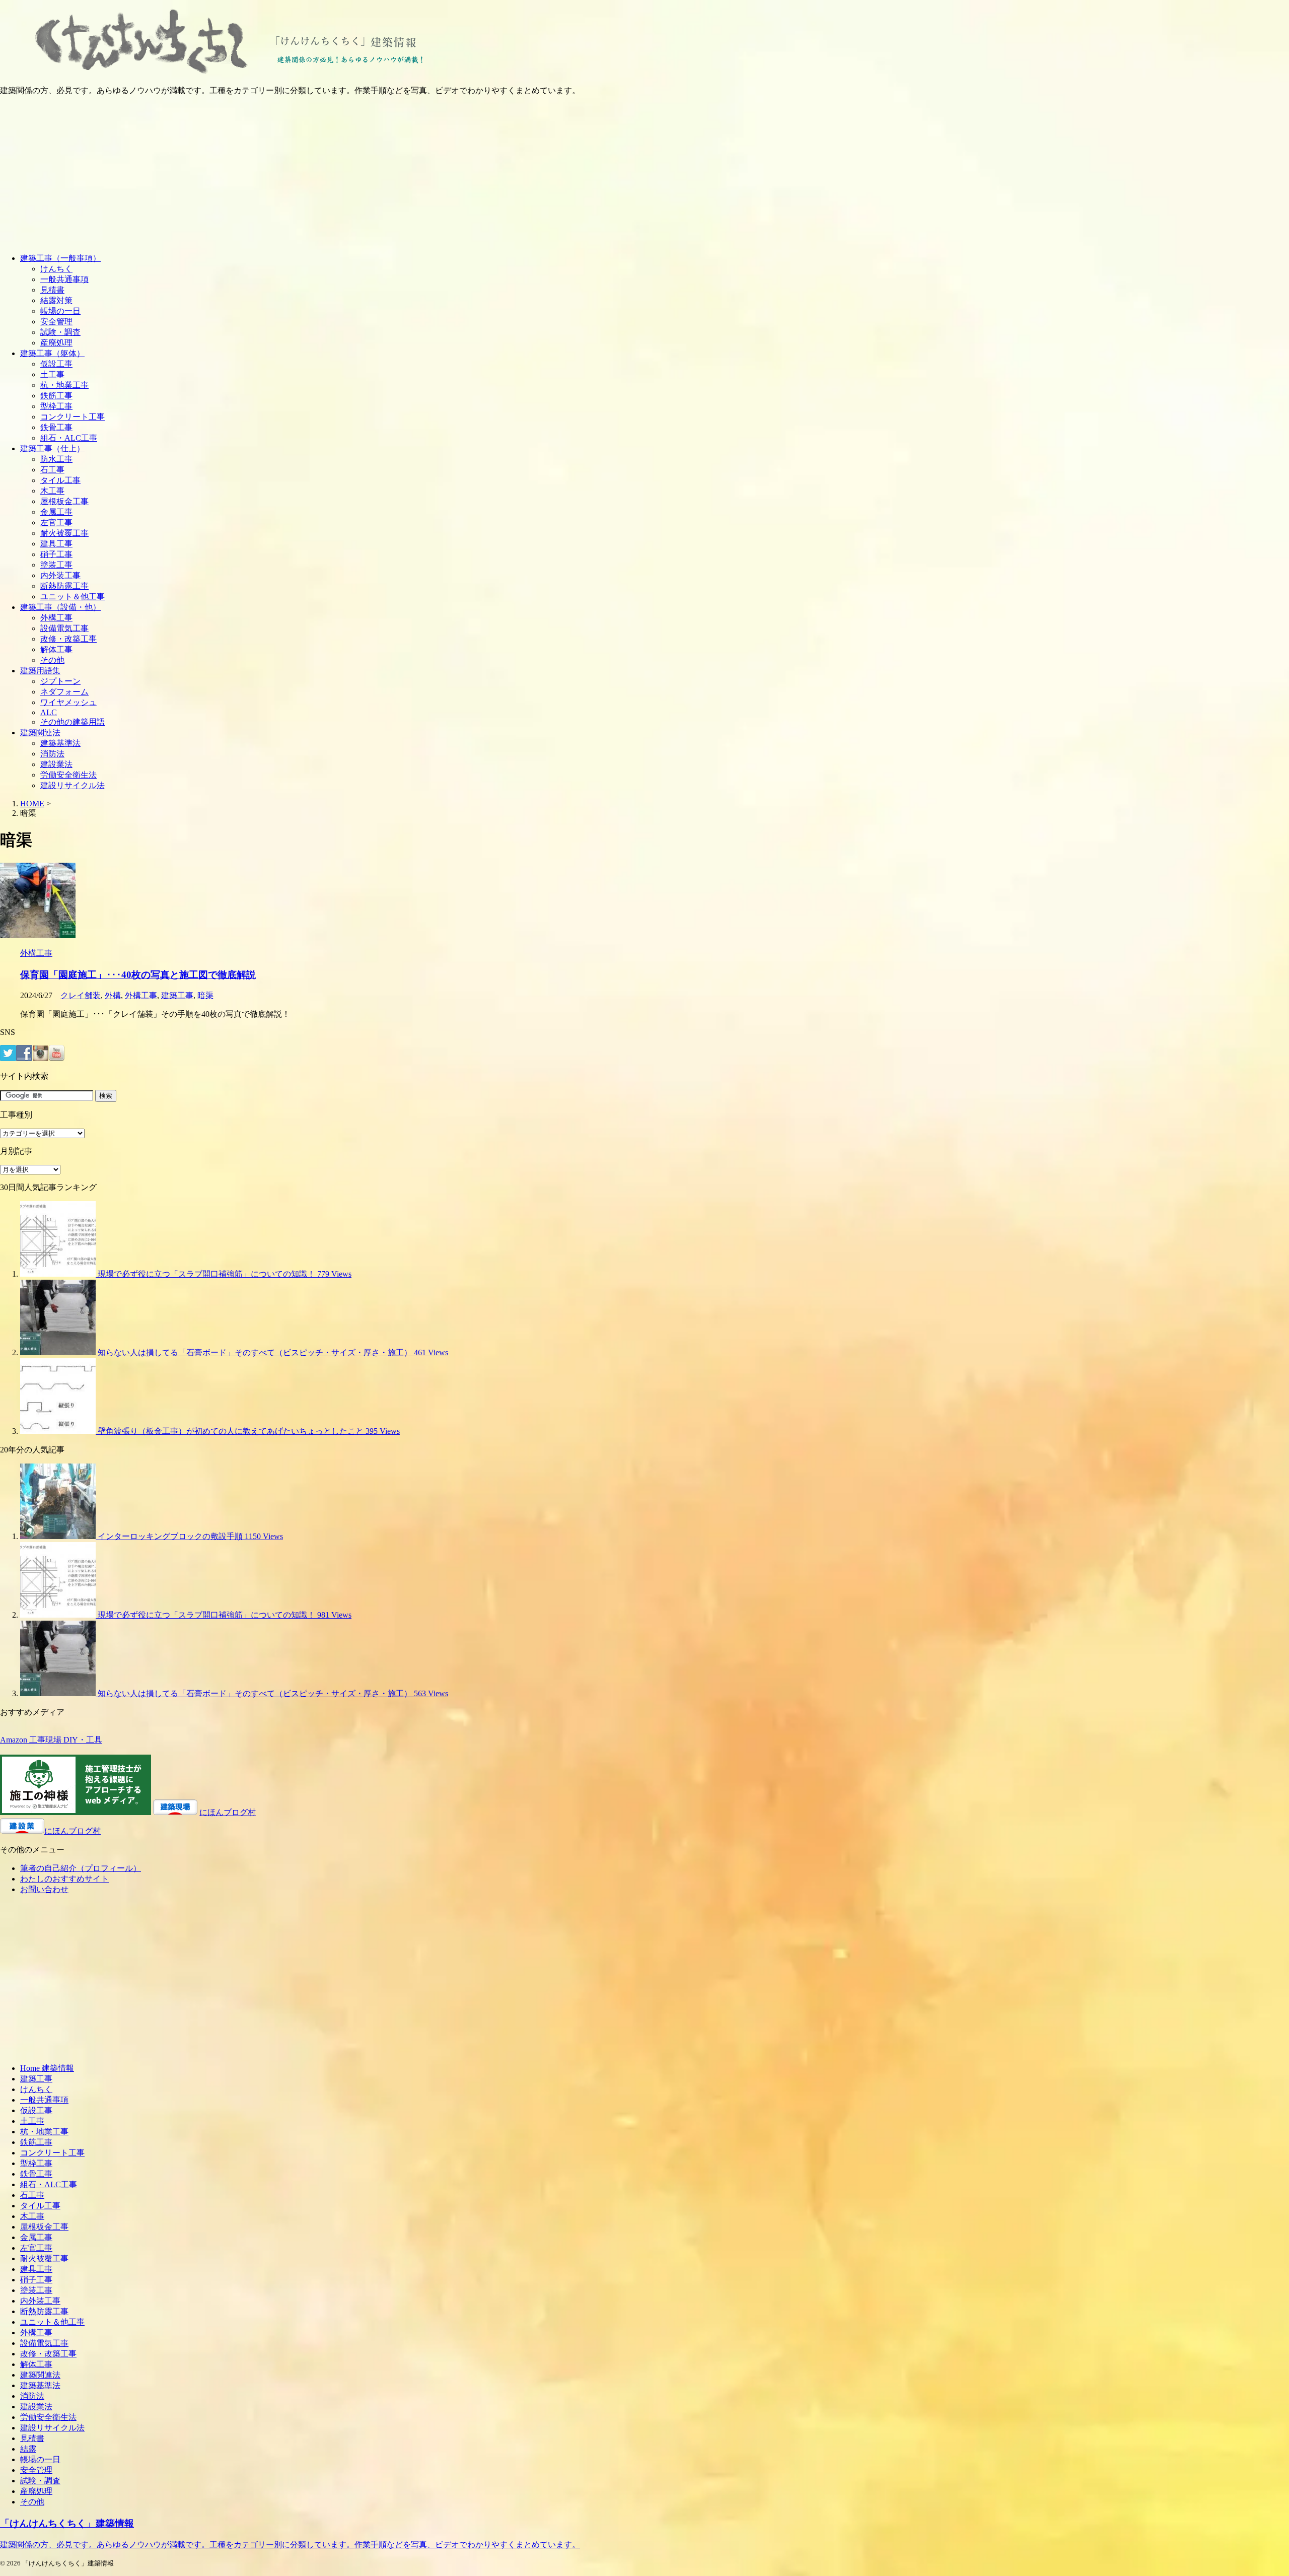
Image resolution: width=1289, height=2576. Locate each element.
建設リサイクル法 (73, 785)
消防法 (52, 754)
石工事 (52, 470)
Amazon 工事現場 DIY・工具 (51, 1740)
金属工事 (56, 512)
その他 (52, 660)
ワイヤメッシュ (68, 702)
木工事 (52, 491)
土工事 (52, 374)
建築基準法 (60, 743)
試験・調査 (60, 332)
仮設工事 (56, 364)
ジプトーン (60, 681)
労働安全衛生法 (68, 775)
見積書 (52, 290)
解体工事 (56, 649)
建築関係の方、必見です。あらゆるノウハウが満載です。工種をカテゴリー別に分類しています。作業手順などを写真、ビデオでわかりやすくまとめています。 (290, 2545)
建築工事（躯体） (52, 353)
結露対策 (56, 300)
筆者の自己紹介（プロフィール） (81, 1868)
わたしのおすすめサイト (64, 1879)
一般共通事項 (64, 279)
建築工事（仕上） (52, 448)
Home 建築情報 (47, 2068)
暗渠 (205, 995)
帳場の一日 (60, 311)
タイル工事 (60, 480)
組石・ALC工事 (69, 438)
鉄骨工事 (56, 427)
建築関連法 (40, 733)
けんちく (56, 269)
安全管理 (56, 322)
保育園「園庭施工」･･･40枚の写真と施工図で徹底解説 (138, 975)
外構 (113, 995)
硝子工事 (56, 554)
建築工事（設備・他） (60, 607)
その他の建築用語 (73, 722)
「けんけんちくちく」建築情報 (67, 2523)
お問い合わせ (44, 1889)
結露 (28, 2449)
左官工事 (56, 523)
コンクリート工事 (73, 417)
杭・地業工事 (64, 385)
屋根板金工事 (64, 501)
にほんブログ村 (228, 1812)
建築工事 (177, 995)
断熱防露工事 (64, 586)
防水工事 (56, 459)
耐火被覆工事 (64, 533)
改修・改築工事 (68, 639)
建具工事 (56, 544)
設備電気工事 (64, 628)
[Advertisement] (644, 175)
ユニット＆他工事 (73, 597)
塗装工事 (56, 565)
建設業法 (56, 764)
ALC (49, 712)
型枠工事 (56, 406)
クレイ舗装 (81, 995)
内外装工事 (60, 575)
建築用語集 (40, 671)
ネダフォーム (64, 692)
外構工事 (56, 618)
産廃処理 (56, 343)
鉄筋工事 (56, 396)
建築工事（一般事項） (60, 258)
